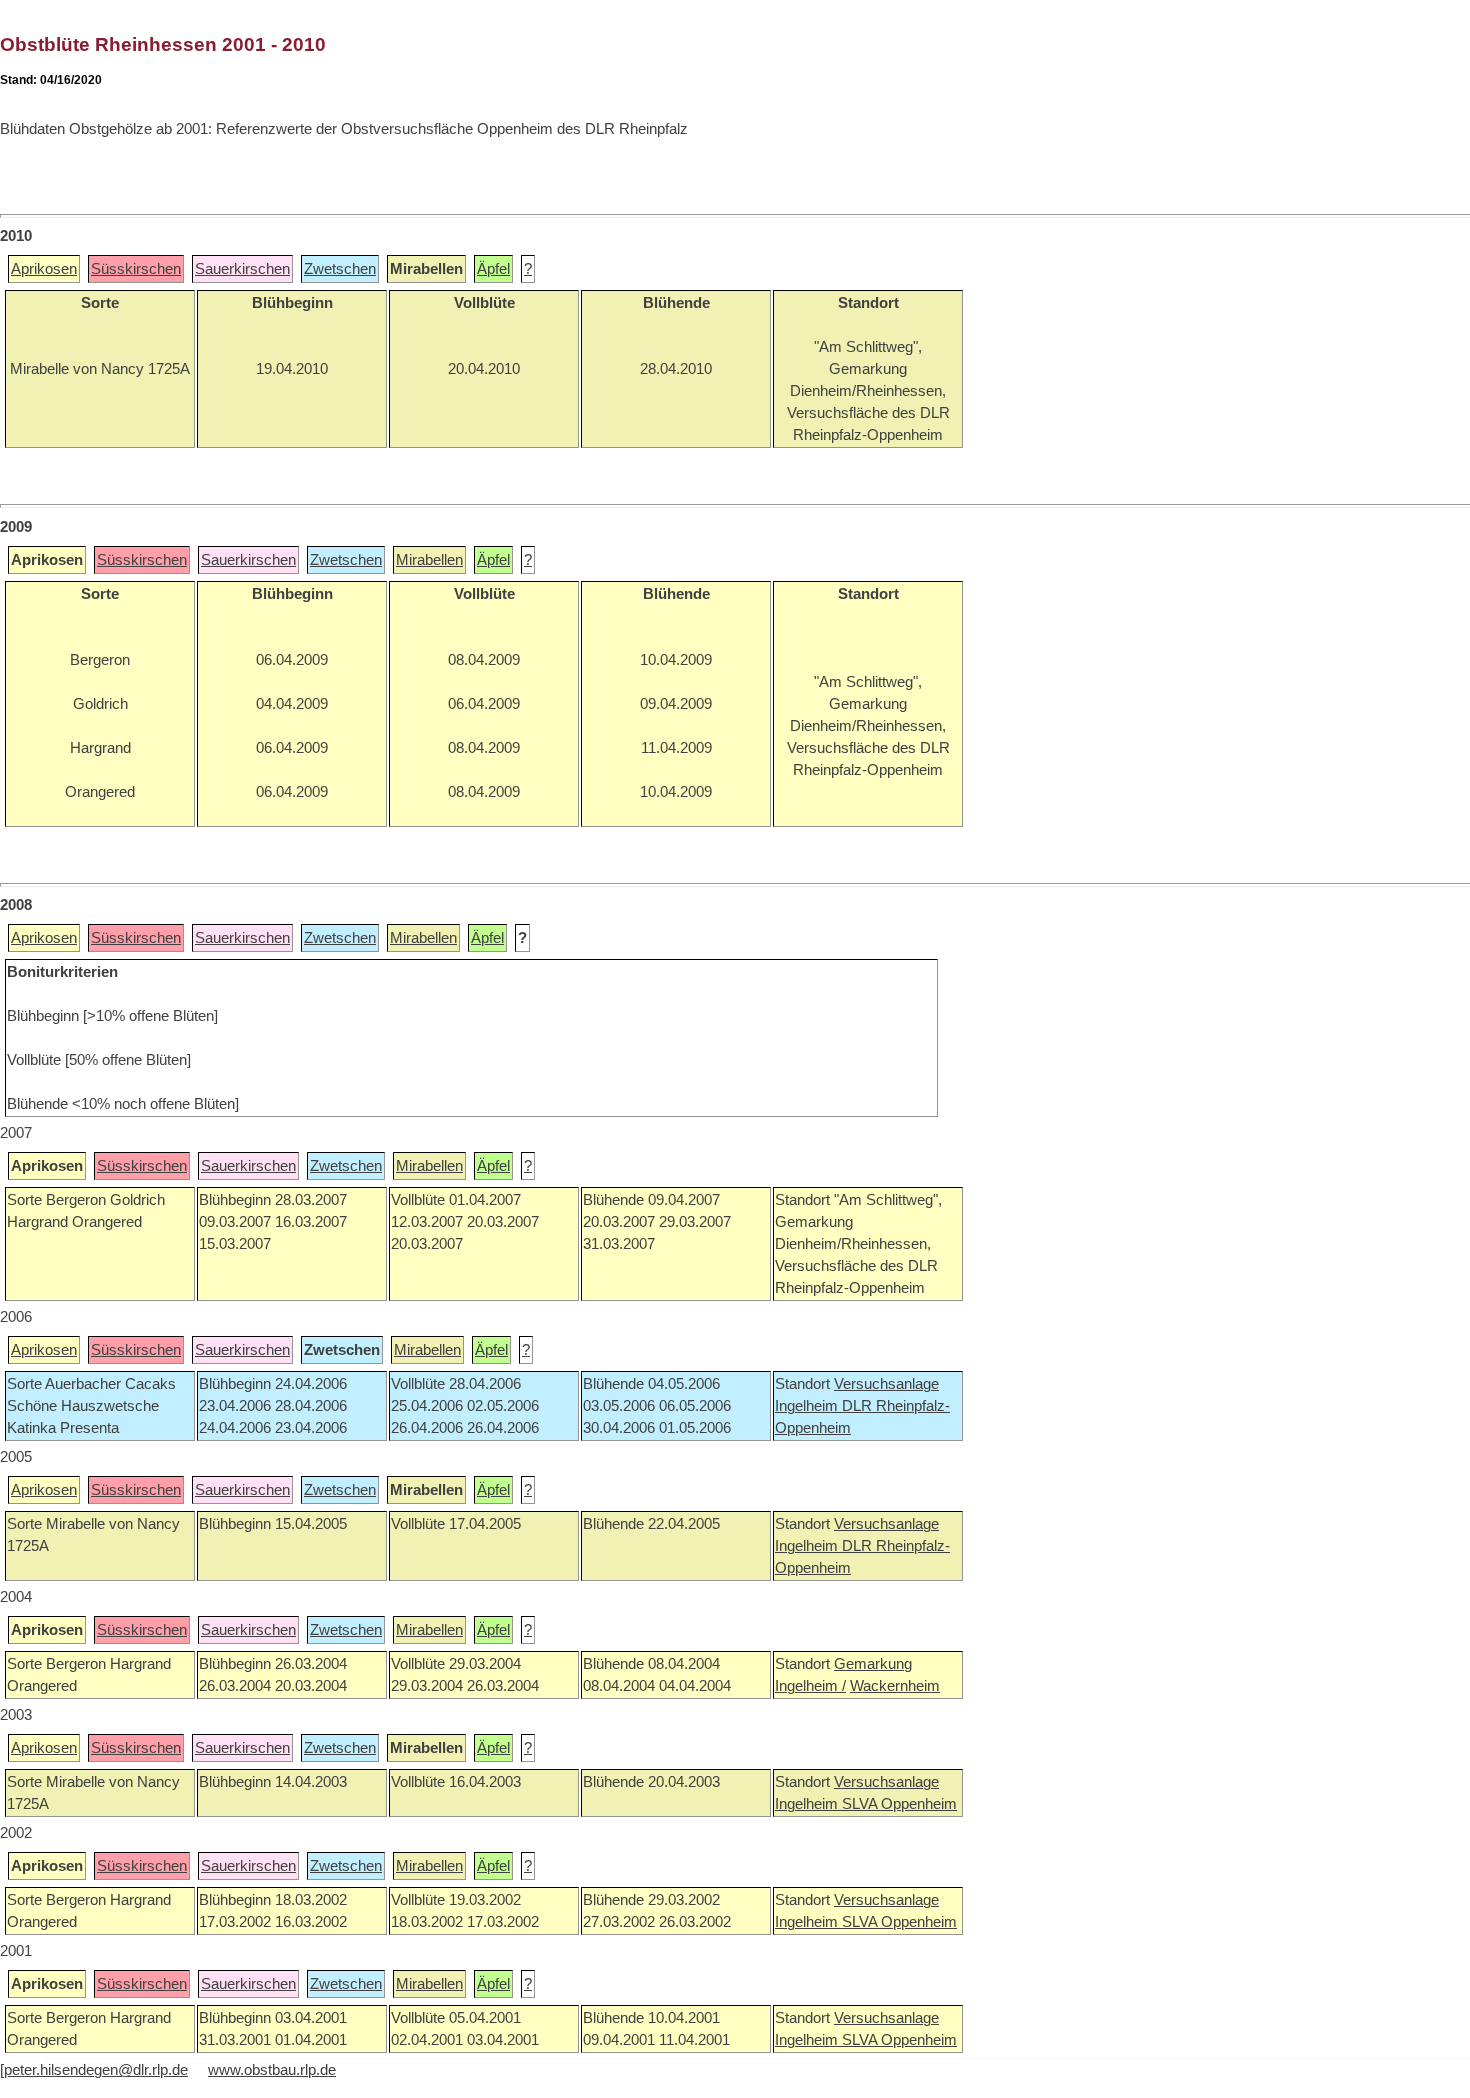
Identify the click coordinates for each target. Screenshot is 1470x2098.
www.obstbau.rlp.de (272, 2070)
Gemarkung (873, 1664)
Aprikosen (44, 269)
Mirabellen (429, 560)
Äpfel (493, 269)
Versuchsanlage (886, 1384)
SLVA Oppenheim (899, 1804)
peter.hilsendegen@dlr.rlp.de (96, 2070)
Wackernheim (895, 1686)
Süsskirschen (136, 269)
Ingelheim (808, 1406)
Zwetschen (340, 269)
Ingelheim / (810, 1686)
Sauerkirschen (242, 269)
